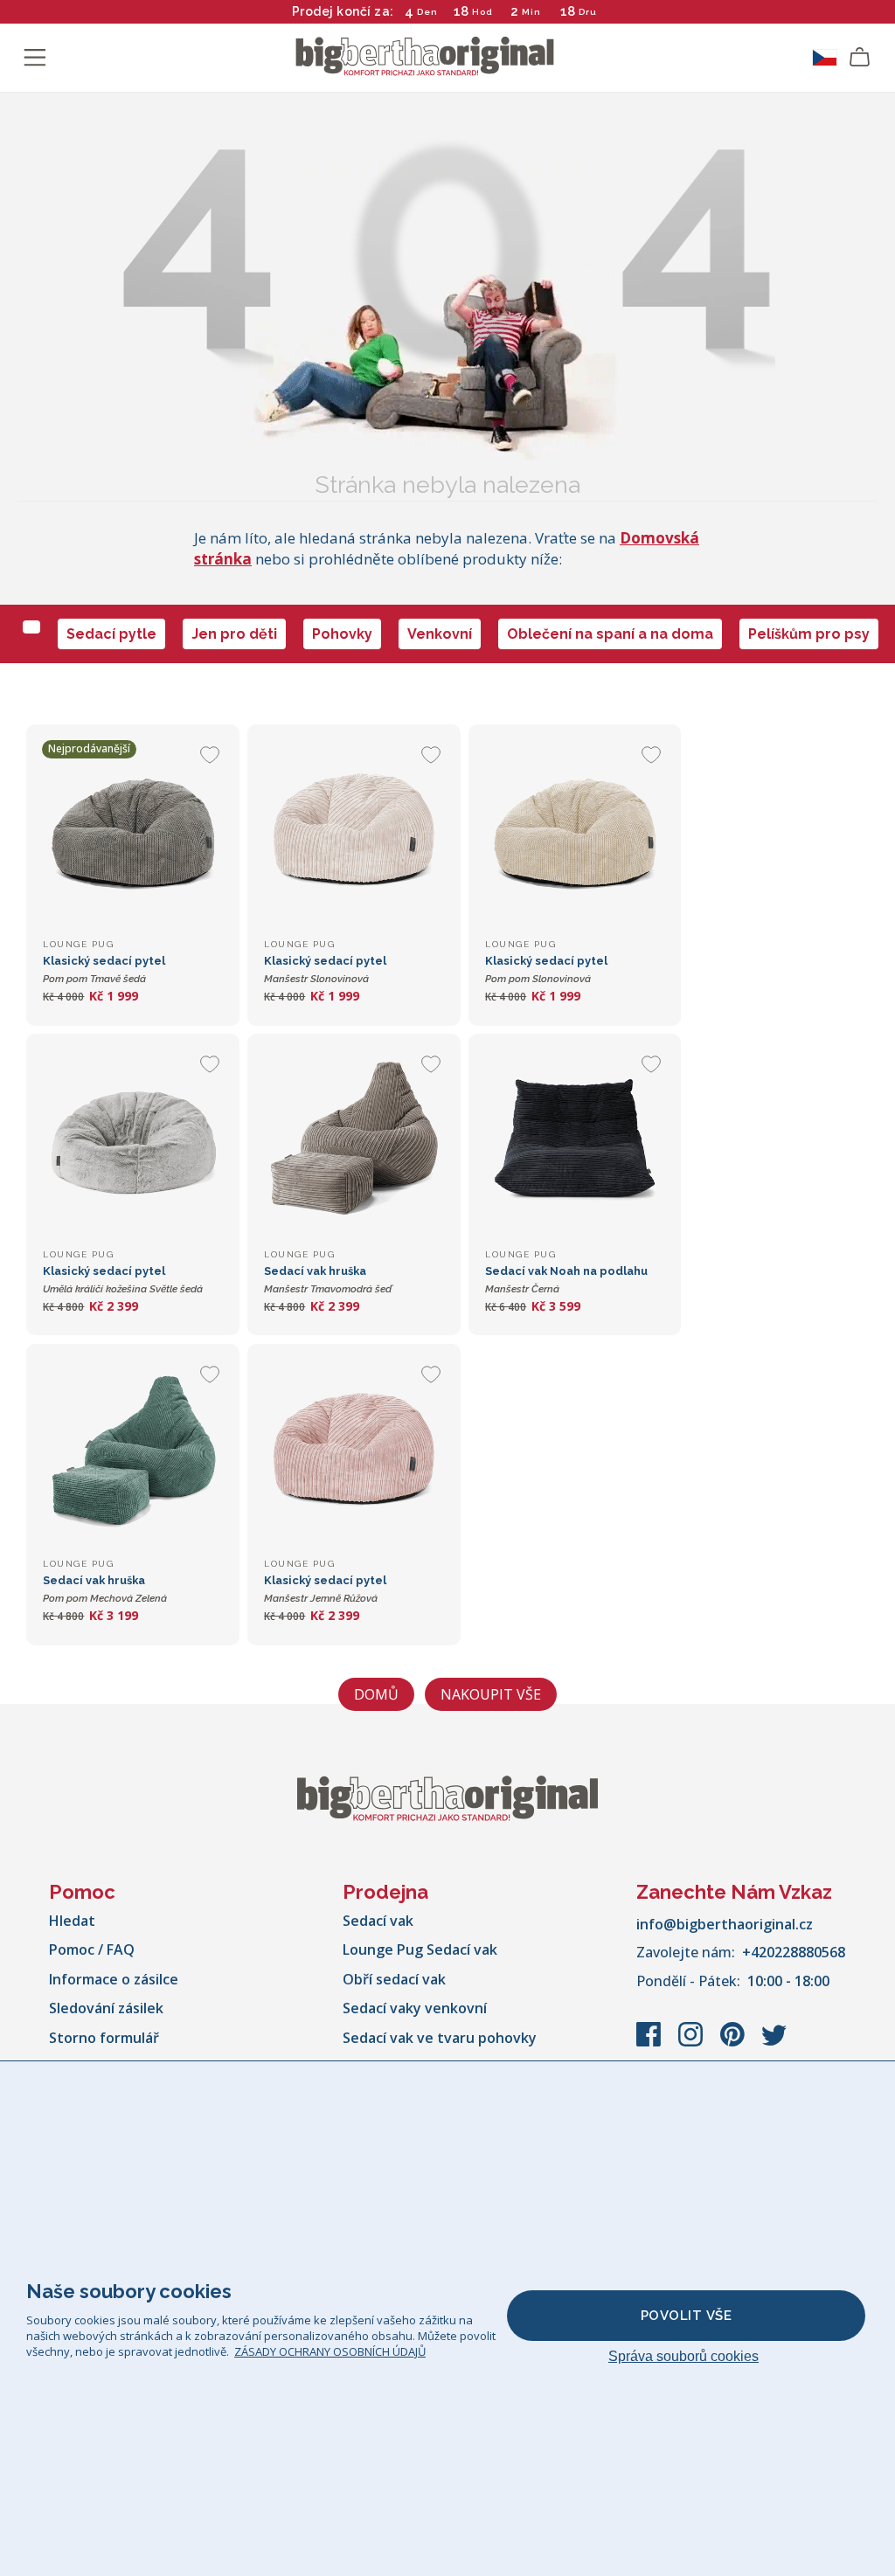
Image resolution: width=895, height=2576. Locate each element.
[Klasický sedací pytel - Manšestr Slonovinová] (354, 831)
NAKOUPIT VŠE (491, 1694)
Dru (587, 12)
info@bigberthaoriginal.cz (725, 1924)
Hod (482, 12)
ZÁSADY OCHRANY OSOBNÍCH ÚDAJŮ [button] (330, 2351)
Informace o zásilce (114, 1979)
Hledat (72, 1921)
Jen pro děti (234, 634)
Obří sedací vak (394, 1979)
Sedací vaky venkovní (415, 2008)
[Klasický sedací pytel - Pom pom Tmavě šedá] (132, 831)
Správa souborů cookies (683, 2356)
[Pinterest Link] (734, 2043)
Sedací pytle (111, 634)
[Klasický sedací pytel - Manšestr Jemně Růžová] (354, 1450)
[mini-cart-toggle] (860, 58)
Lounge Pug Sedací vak (420, 1949)
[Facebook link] (650, 2043)
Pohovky (342, 634)
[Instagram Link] (692, 2043)
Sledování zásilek (106, 2008)
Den (427, 12)
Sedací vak (378, 1921)
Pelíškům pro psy (809, 634)
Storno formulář (104, 2038)
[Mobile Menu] (35, 58)
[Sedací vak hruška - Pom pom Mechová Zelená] (132, 1450)
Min (531, 12)
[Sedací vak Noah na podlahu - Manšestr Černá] (575, 1140)
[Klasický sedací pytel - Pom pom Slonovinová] (575, 831)
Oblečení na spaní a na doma (610, 634)
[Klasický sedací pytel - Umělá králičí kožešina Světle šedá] (132, 1140)
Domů (376, 1694)
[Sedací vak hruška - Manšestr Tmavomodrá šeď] (354, 1140)
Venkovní (440, 634)
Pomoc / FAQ (92, 1949)
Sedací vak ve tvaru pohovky (440, 2038)
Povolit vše (687, 2316)
